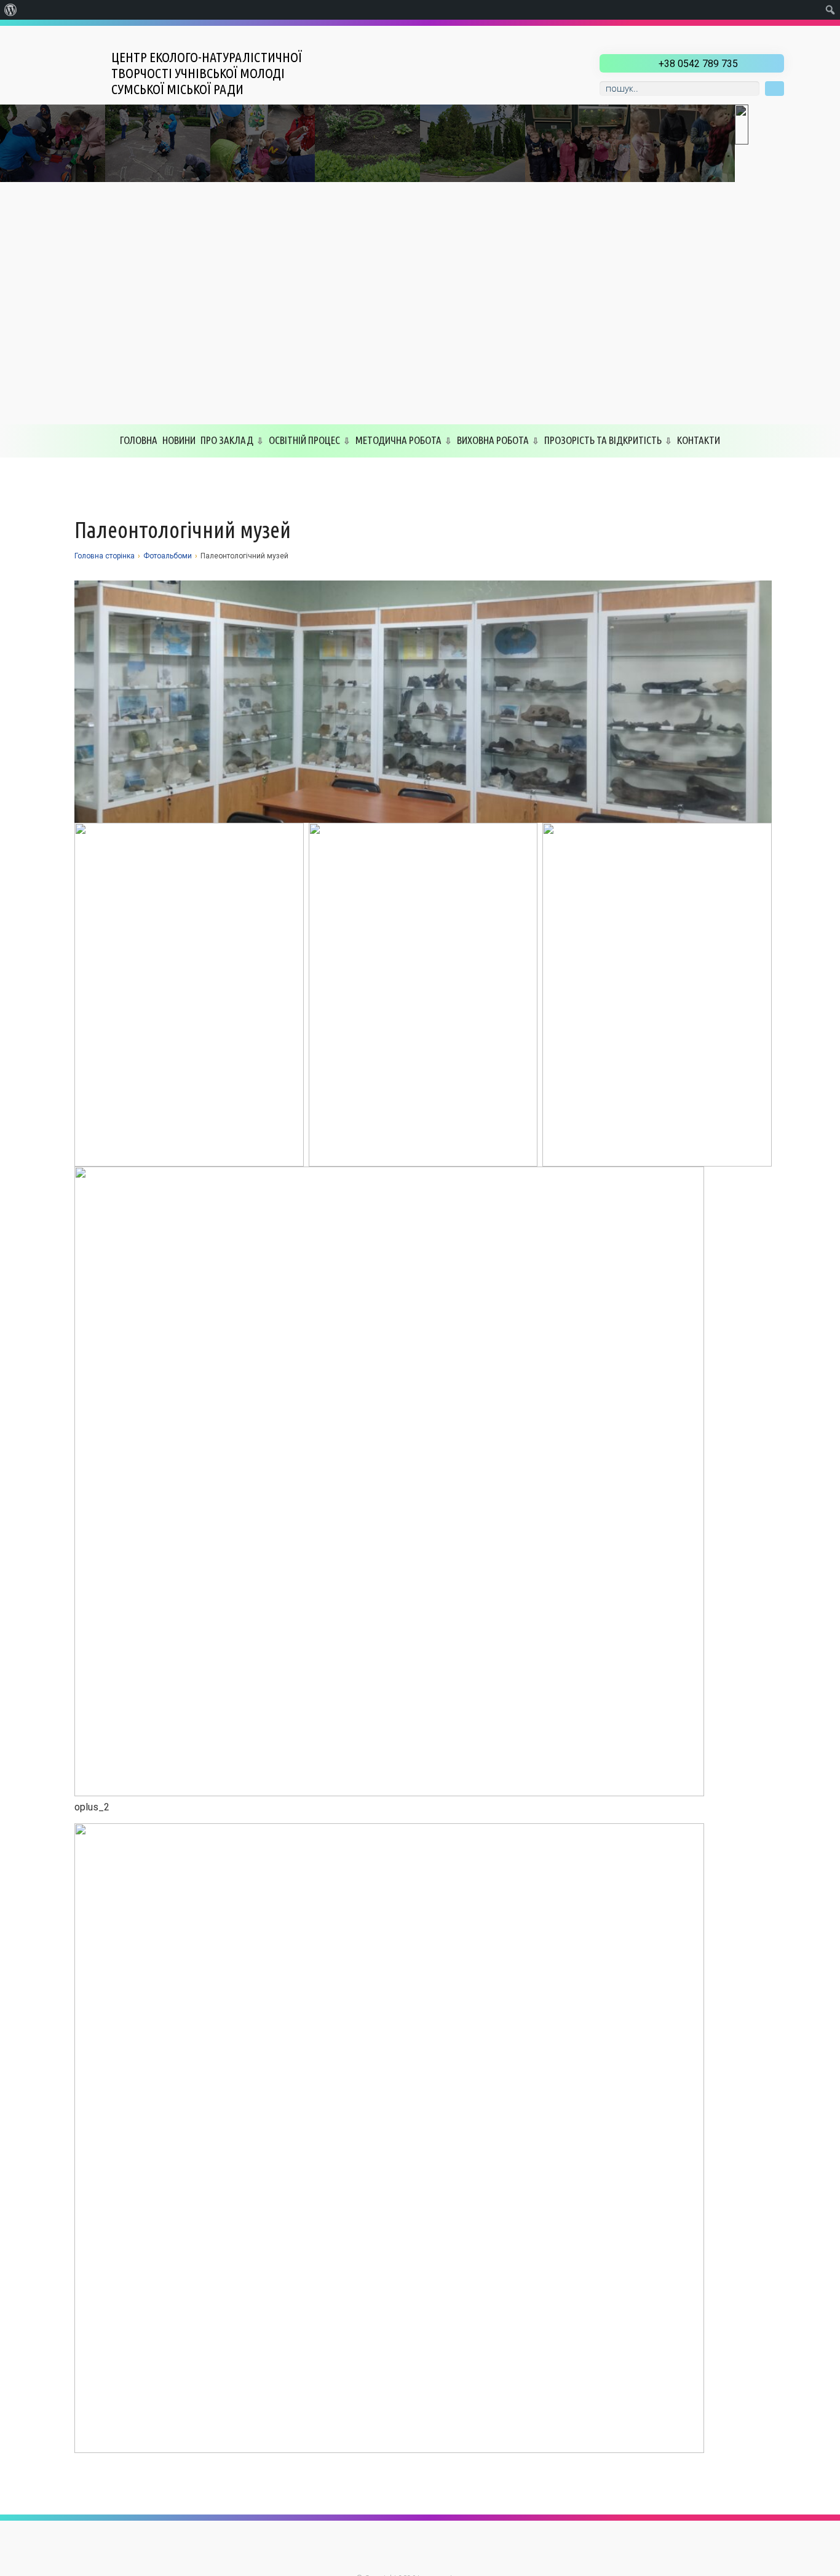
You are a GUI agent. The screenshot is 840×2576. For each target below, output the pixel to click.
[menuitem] (11, 10)
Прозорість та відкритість (603, 440)
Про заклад (227, 440)
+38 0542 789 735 (698, 64)
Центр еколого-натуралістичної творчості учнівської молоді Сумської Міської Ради (207, 73)
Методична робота (398, 440)
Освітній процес (304, 440)
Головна (139, 440)
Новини (179, 440)
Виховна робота (493, 440)
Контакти (699, 440)
